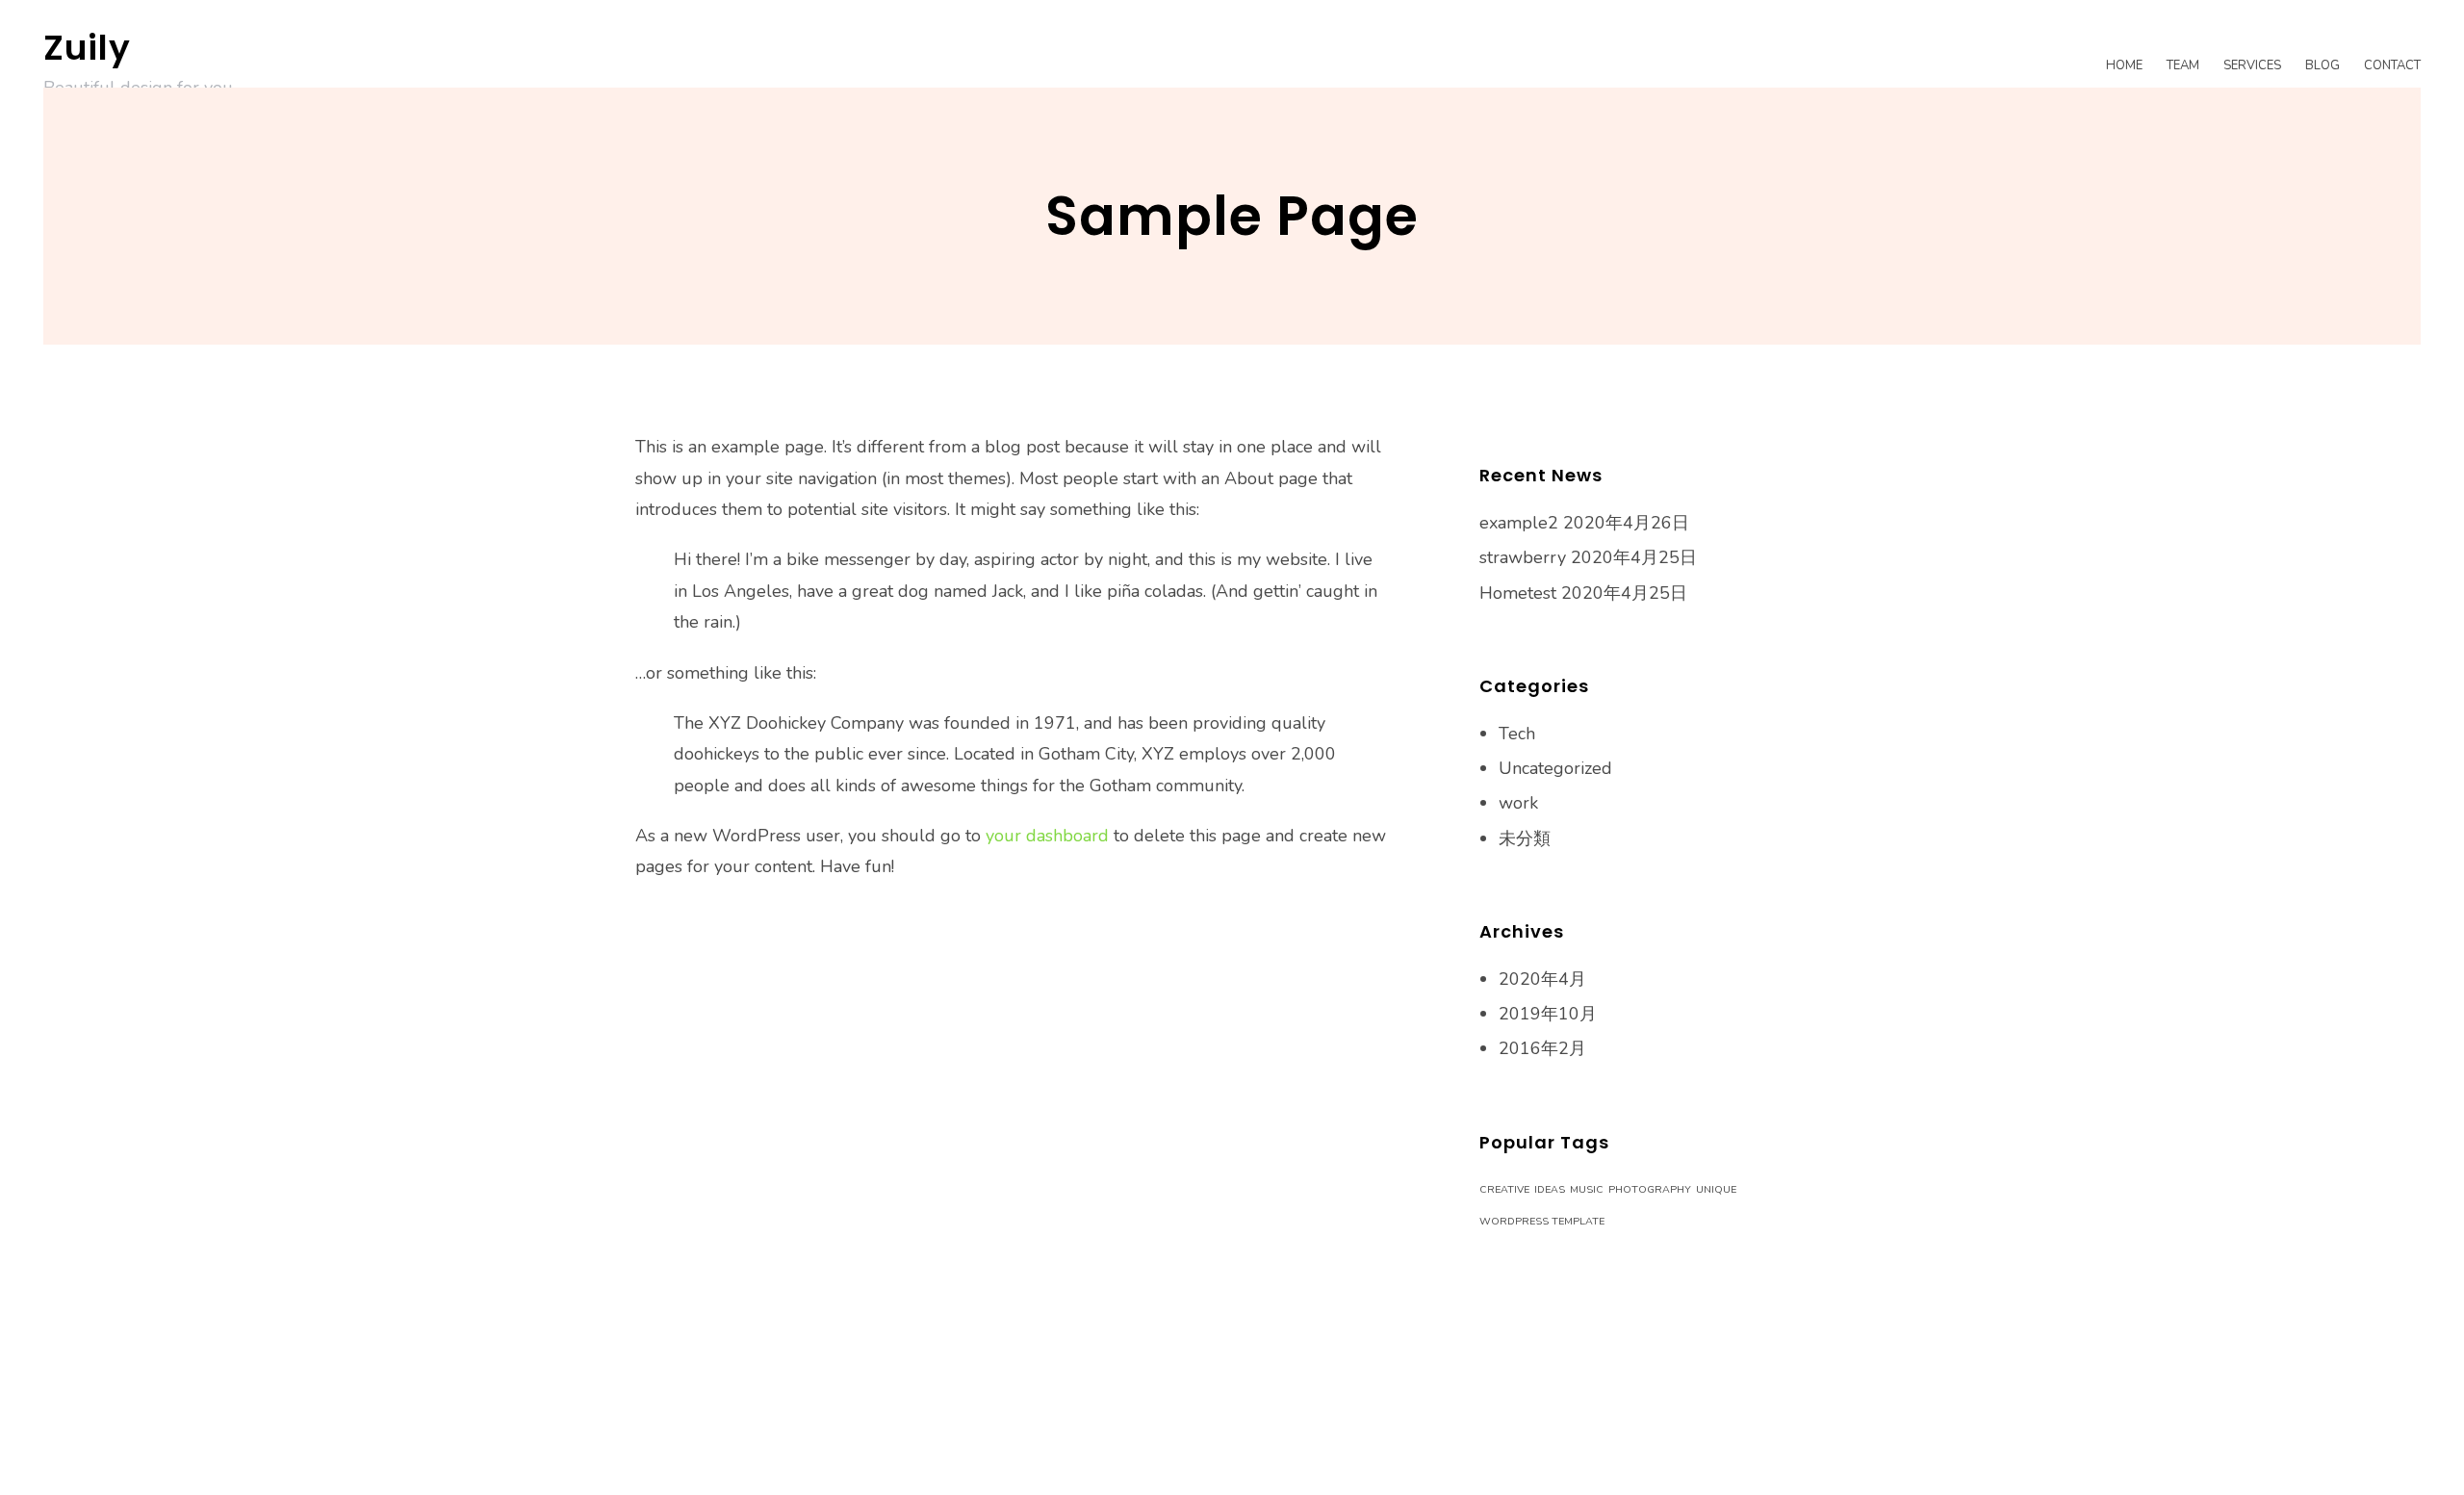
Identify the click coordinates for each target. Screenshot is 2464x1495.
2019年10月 (1548, 1014)
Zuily (87, 48)
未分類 (1525, 838)
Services (2252, 65)
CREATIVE (1504, 1189)
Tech (1517, 734)
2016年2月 (1542, 1048)
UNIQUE (1716, 1189)
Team (2183, 65)
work (1518, 803)
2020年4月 (1542, 979)
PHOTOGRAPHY (1650, 1189)
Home (2124, 65)
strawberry (1523, 557)
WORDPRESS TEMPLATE (1542, 1221)
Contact (2392, 65)
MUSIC (1587, 1189)
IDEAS (1550, 1189)
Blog (2323, 65)
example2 (1519, 523)
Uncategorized (1555, 768)
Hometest (1518, 593)
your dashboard (1047, 836)
